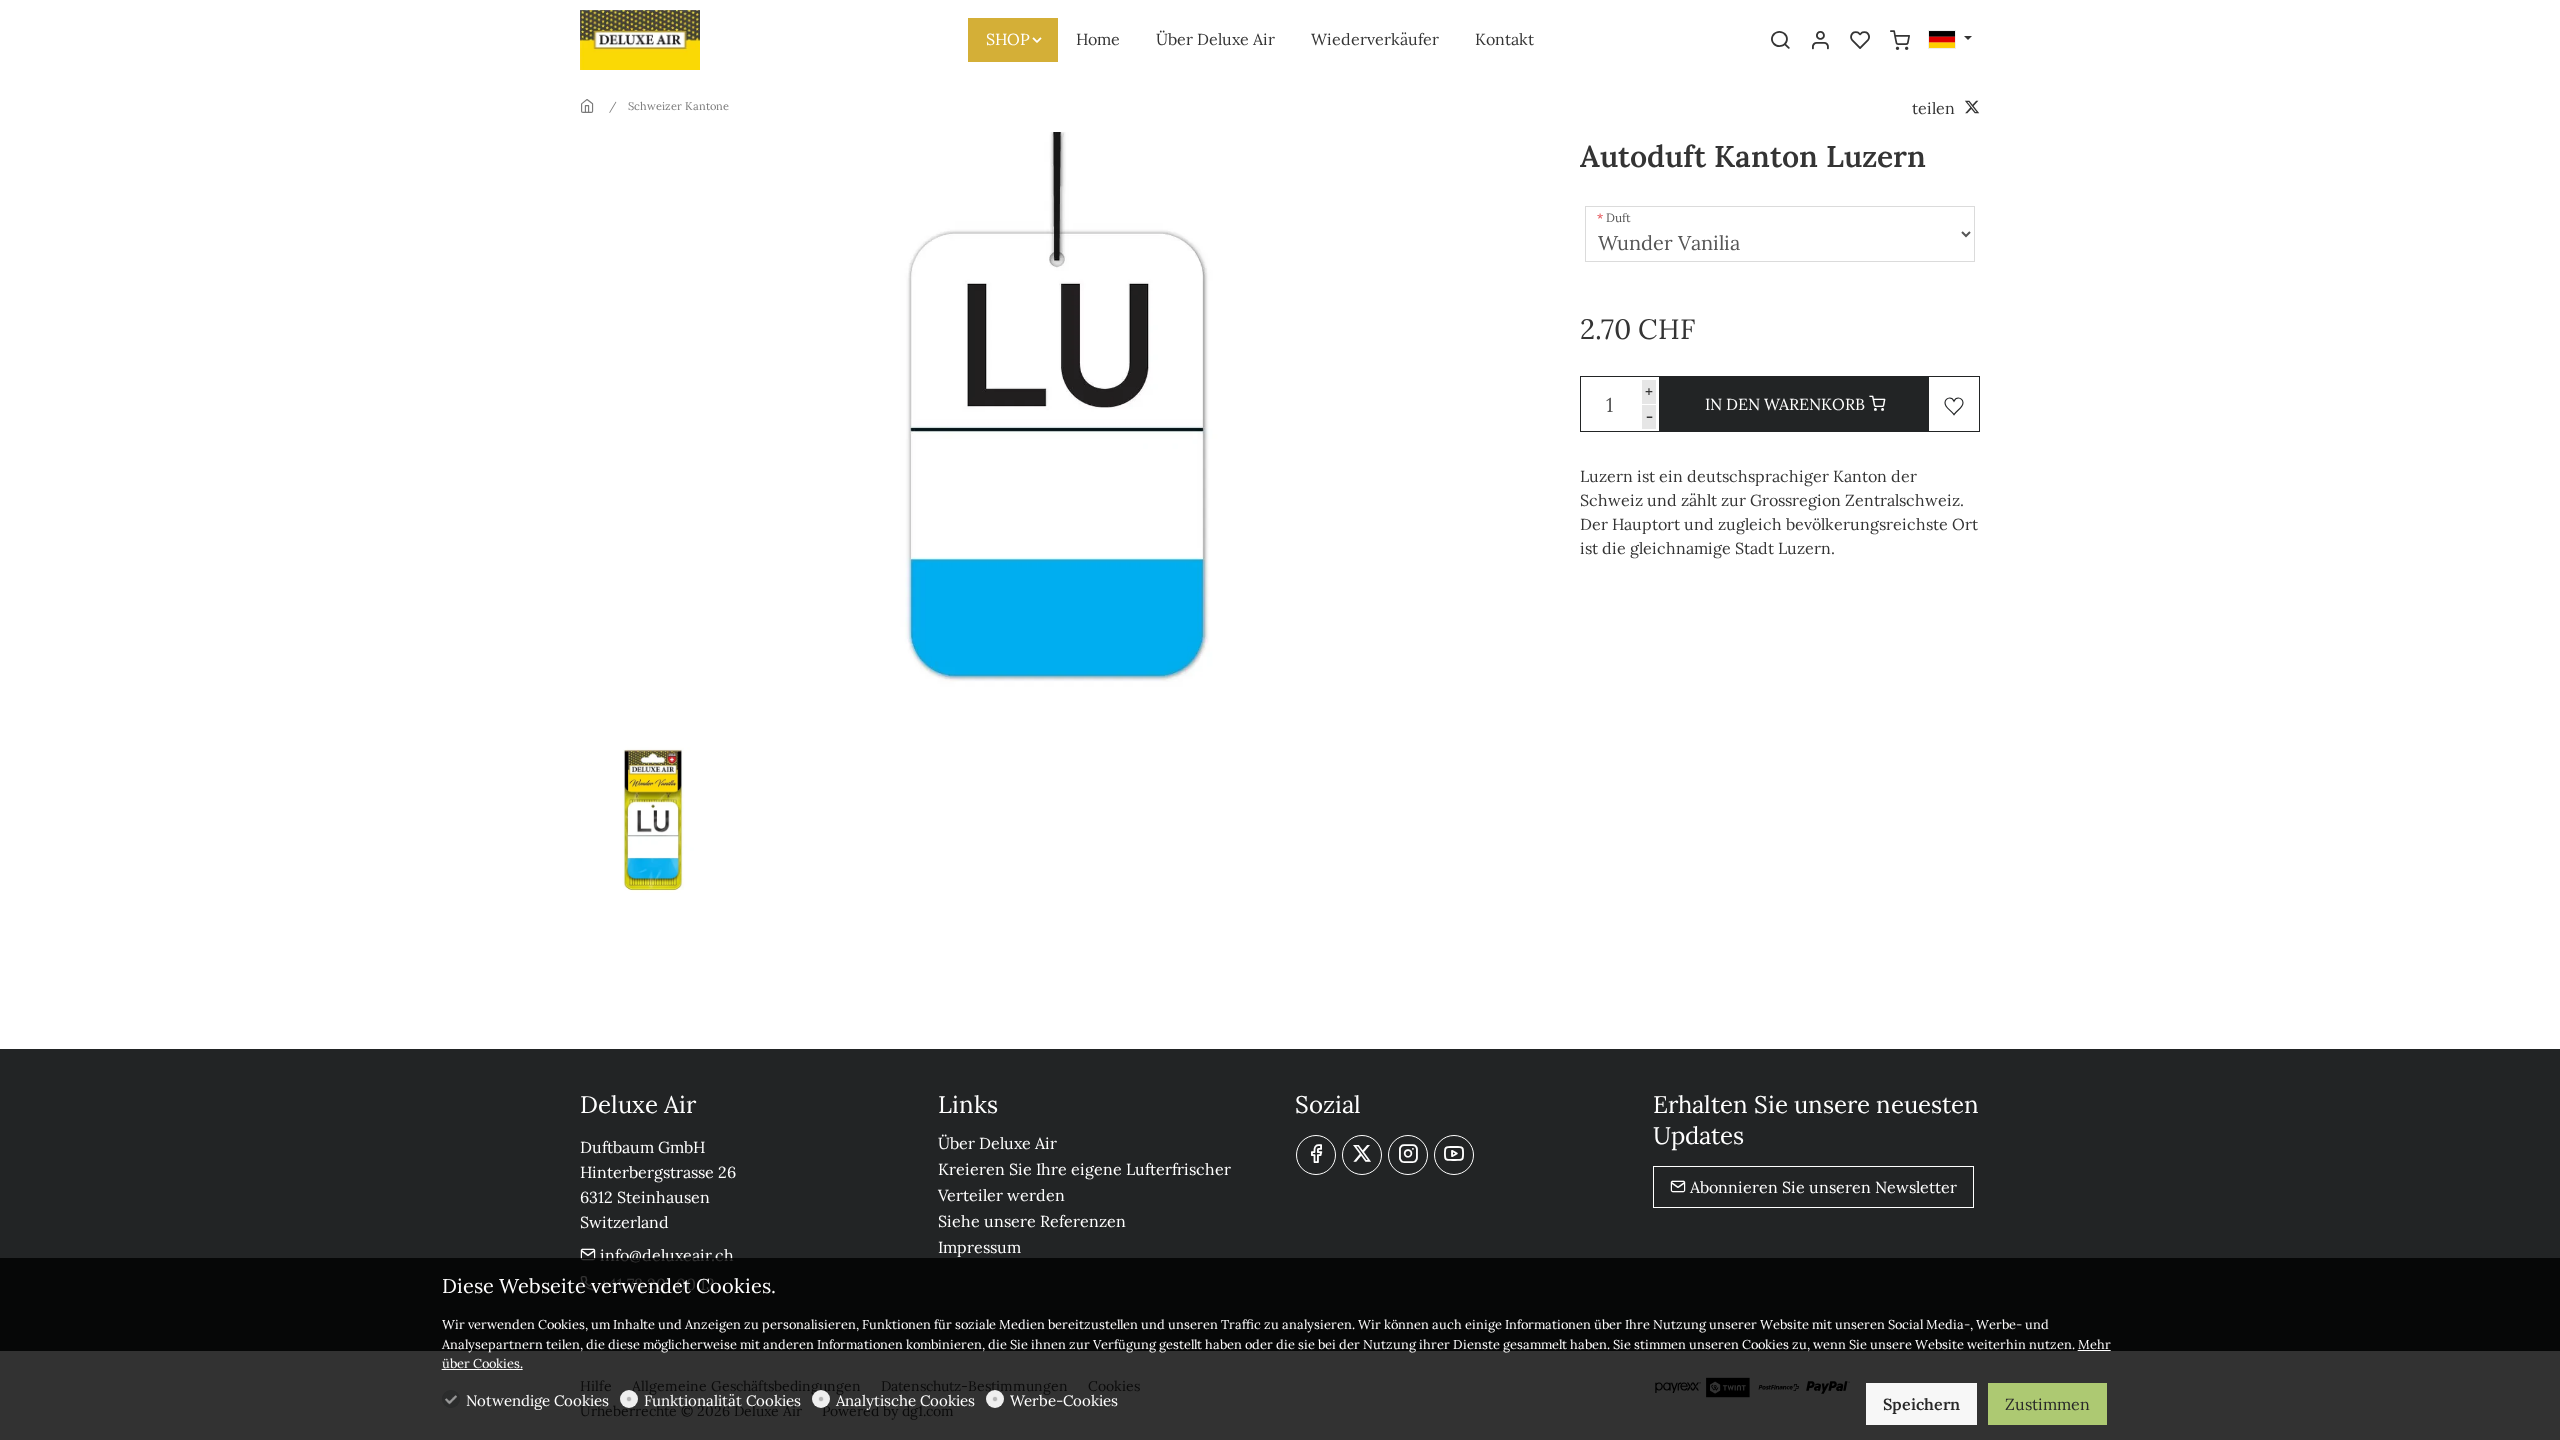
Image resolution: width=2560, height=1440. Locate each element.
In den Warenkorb (1787, 404)
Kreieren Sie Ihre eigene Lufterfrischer (1084, 1169)
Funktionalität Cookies (722, 1400)
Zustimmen (2047, 1404)
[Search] (1780, 41)
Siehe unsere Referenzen (1032, 1221)
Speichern (1921, 1404)
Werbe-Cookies (1064, 1400)
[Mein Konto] (1820, 41)
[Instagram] (1408, 1155)
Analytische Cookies (905, 1400)
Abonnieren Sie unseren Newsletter (1821, 1187)
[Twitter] (1362, 1155)
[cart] (1900, 41)
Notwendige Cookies (537, 1400)
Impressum (979, 1247)
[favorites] (1860, 41)
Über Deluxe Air (997, 1143)
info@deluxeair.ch (665, 1255)
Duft (1618, 217)
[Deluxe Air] (665, 38)
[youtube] (1454, 1155)
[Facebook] (1316, 1155)
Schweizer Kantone (678, 106)
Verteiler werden (1001, 1195)
